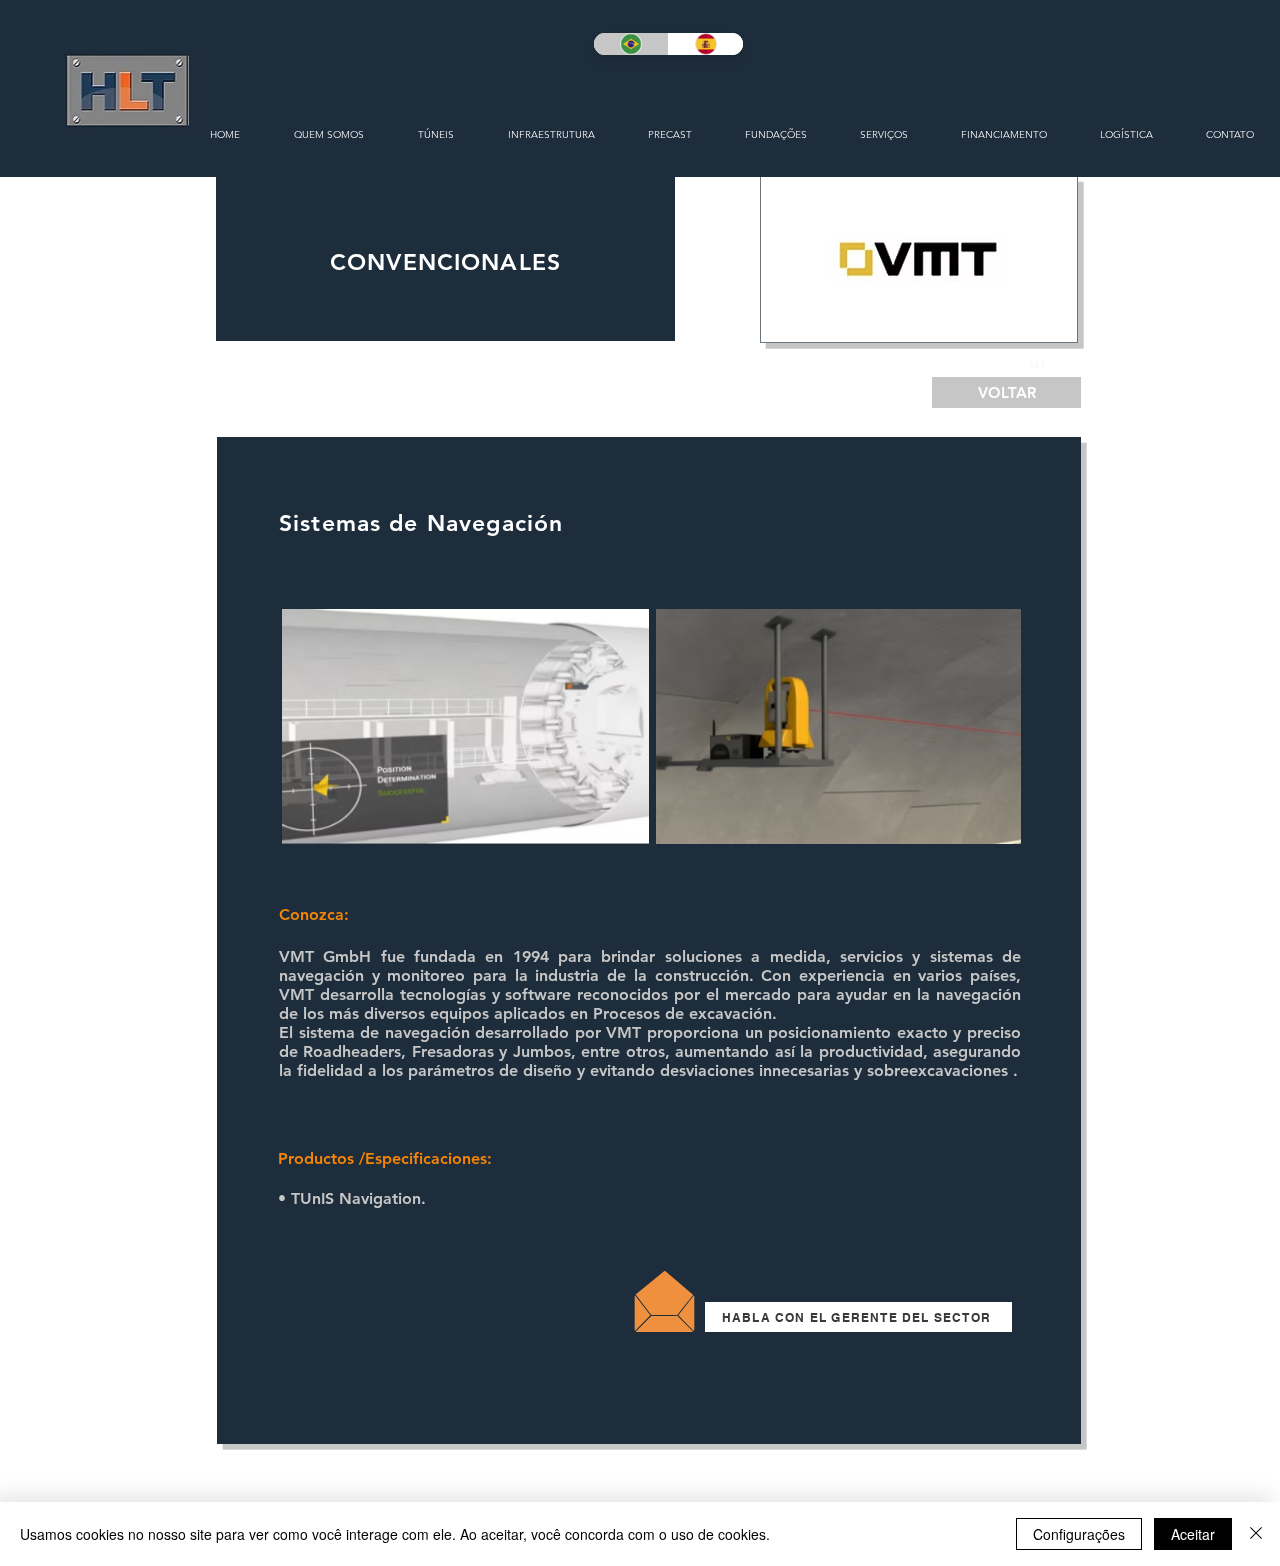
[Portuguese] (631, 44)
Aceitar (1193, 1534)
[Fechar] (1256, 1534)
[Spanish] (705, 44)
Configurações (1079, 1534)
